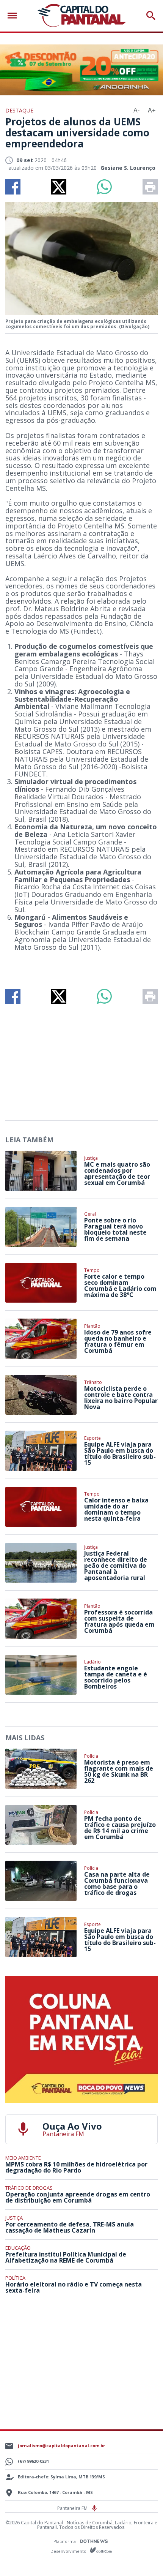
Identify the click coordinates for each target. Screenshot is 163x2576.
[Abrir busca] (151, 16)
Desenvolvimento (69, 2551)
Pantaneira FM (73, 2508)
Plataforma (65, 2541)
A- (136, 110)
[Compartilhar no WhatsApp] (104, 187)
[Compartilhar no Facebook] (13, 187)
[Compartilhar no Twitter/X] (59, 187)
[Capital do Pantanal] (82, 16)
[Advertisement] (81, 1059)
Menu (14, 16)
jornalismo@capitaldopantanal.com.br (61, 2446)
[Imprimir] (150, 187)
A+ (152, 110)
